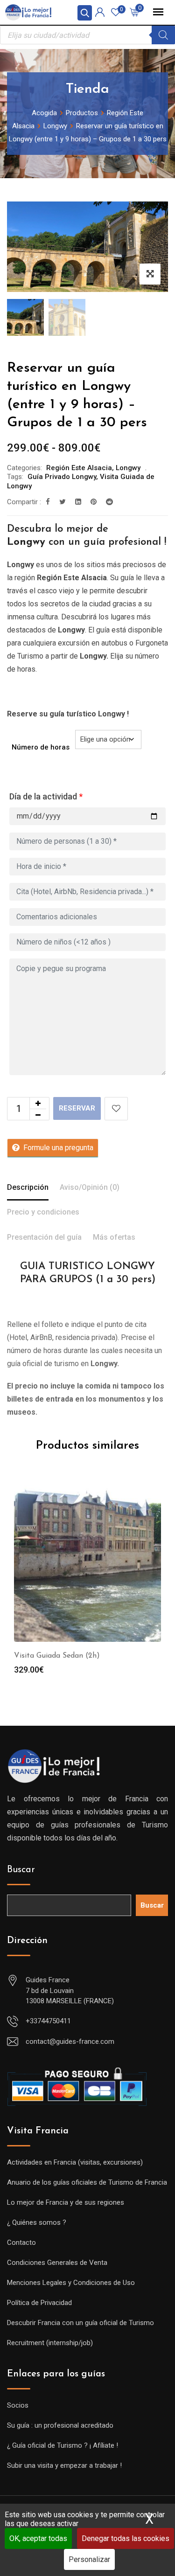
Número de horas (41, 747)
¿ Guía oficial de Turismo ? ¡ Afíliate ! (63, 2445)
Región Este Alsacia (79, 468)
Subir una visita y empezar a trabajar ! (64, 2465)
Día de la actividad (46, 796)
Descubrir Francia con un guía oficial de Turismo (80, 2323)
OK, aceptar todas (38, 2538)
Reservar (77, 1108)
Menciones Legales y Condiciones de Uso (71, 2283)
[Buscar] (163, 35)
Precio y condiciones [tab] (43, 1212)
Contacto (21, 2243)
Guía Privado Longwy (62, 477)
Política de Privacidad (39, 2303)
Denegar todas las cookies (126, 2538)
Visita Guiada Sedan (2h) (57, 1656)
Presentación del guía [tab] (44, 1237)
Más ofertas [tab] (114, 1237)
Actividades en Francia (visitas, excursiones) (75, 2162)
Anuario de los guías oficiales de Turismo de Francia (87, 2182)
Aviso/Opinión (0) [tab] (90, 1187)
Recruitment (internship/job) (50, 2343)
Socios (18, 2405)
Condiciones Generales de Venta (57, 2263)
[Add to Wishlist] (116, 1109)
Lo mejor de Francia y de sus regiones (66, 2202)
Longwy (128, 468)
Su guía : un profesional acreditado (60, 2425)
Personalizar (89, 2559)
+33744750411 (48, 2021)
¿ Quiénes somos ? (37, 2222)
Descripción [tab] (28, 1187)
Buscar (21, 1870)
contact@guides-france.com (70, 2041)
